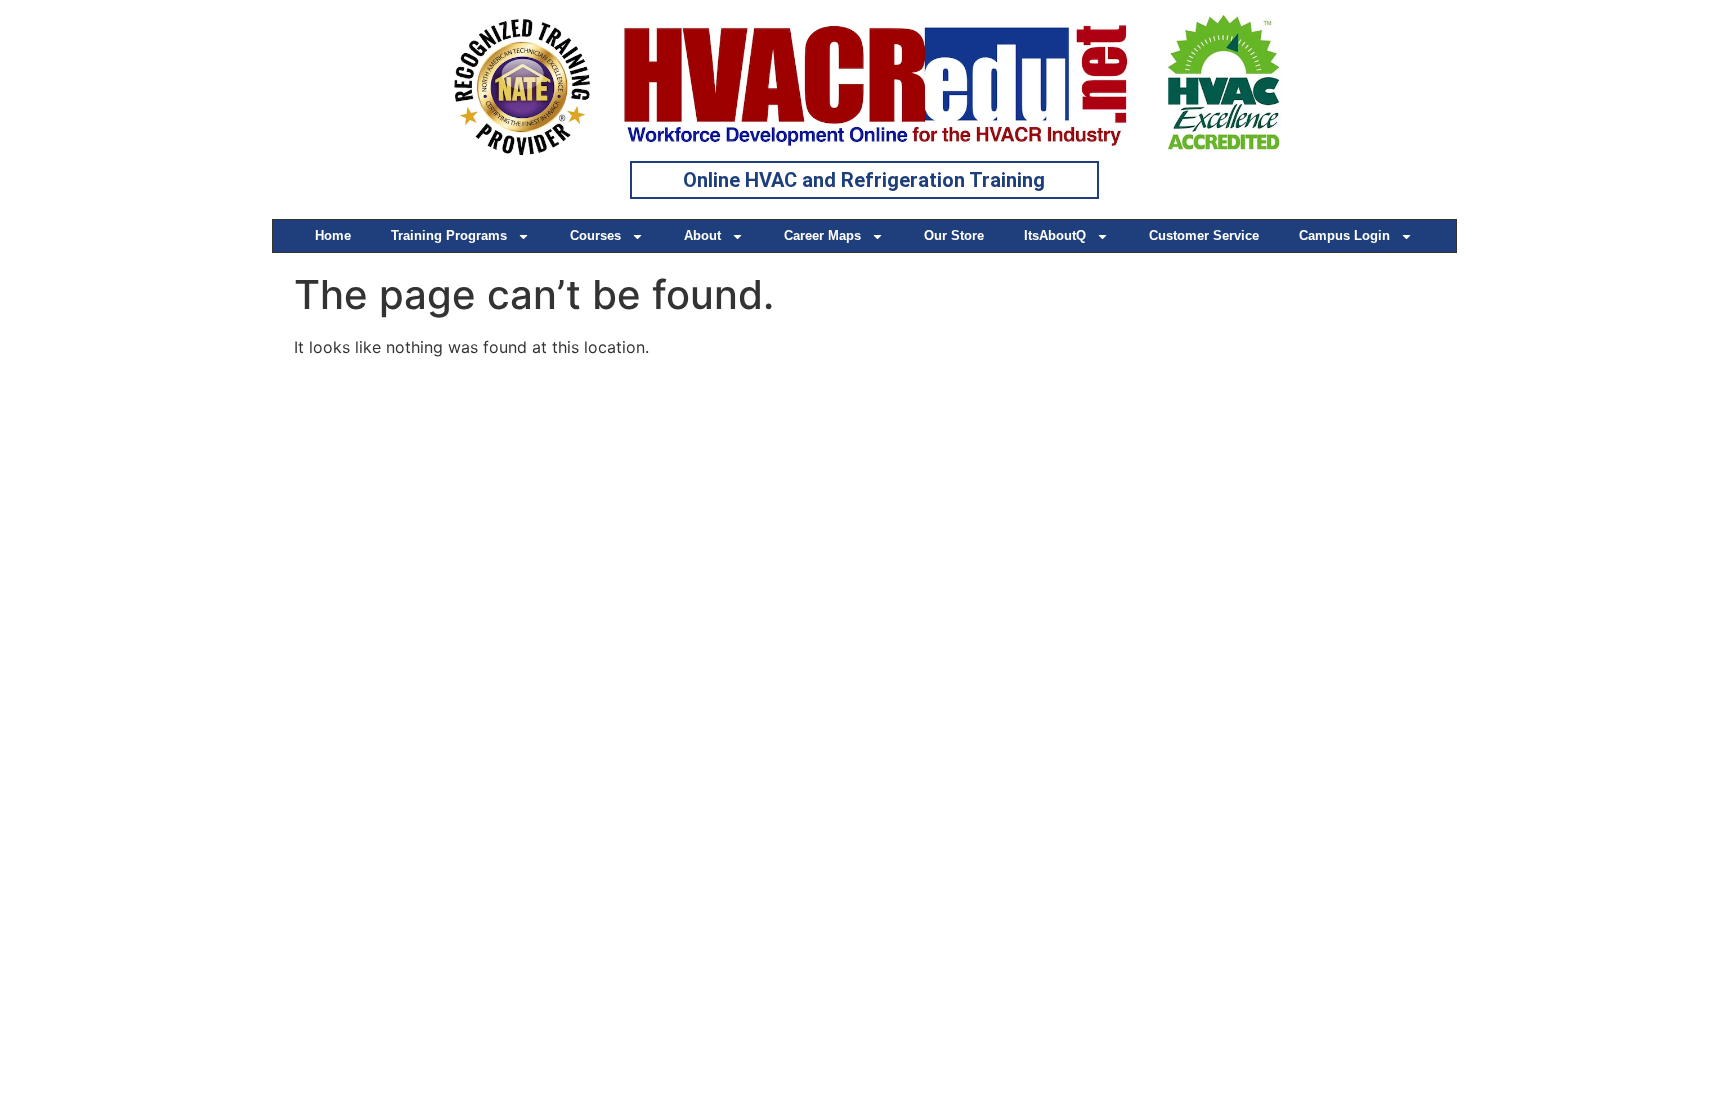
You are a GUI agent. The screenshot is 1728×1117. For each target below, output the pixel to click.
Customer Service (1204, 235)
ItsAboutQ (1055, 235)
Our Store (954, 235)
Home (333, 235)
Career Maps (822, 235)
